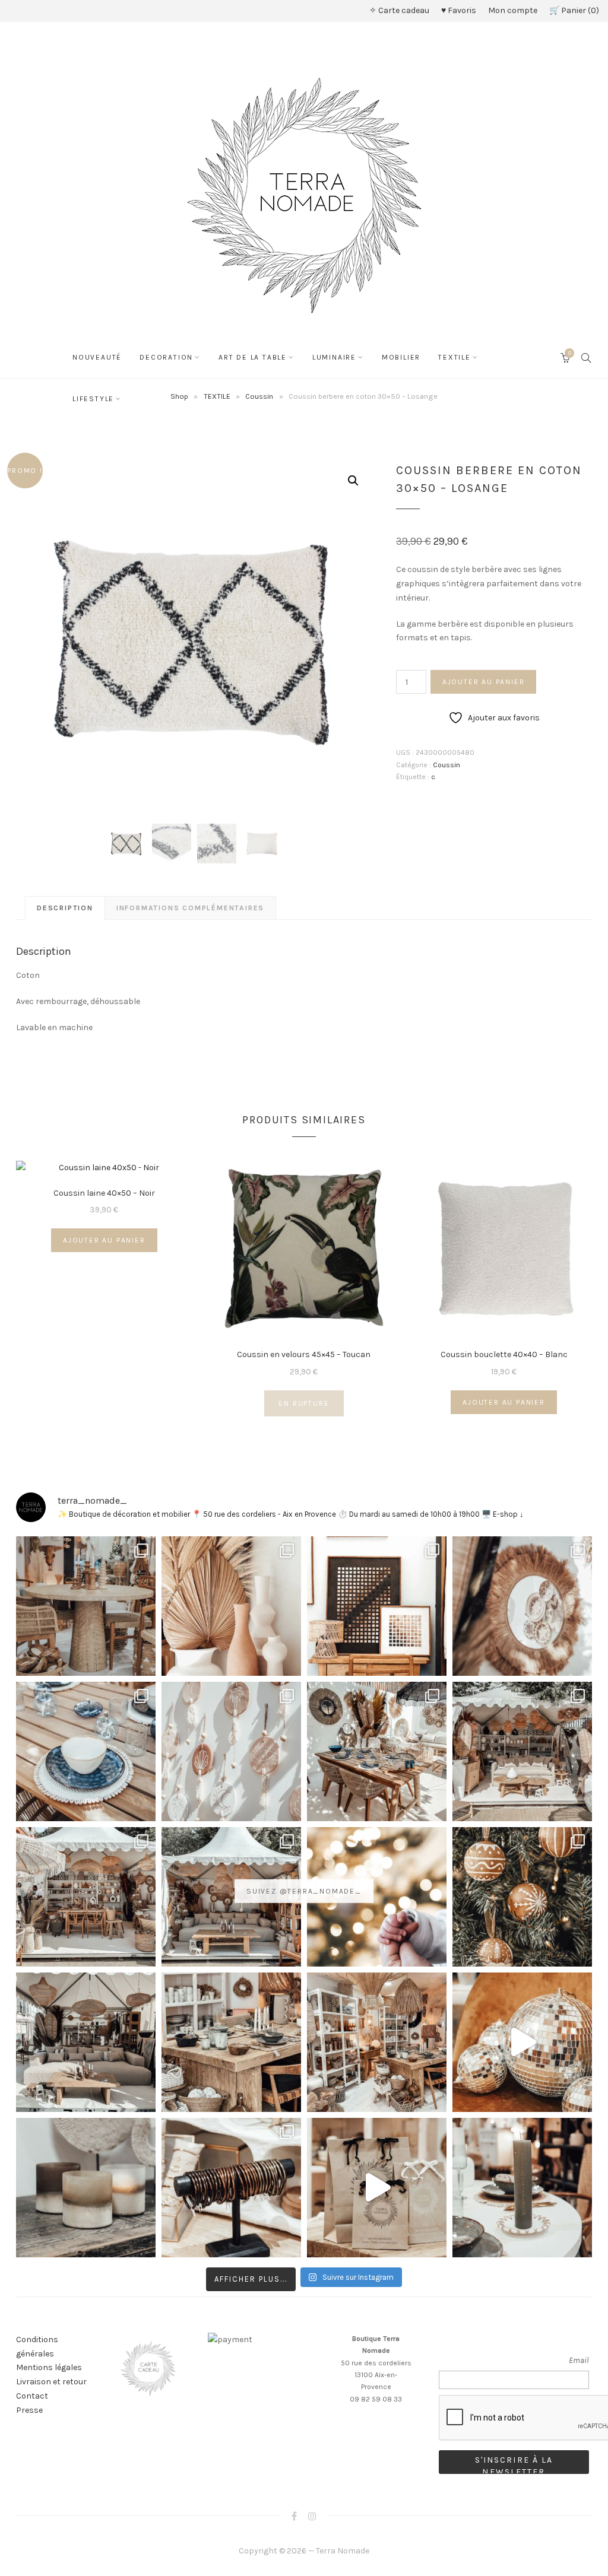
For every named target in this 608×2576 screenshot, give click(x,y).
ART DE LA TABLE (253, 357)
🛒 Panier (573, 10)
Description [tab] (65, 908)
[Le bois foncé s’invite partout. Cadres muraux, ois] (377, 1606)
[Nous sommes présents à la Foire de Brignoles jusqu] (86, 2042)
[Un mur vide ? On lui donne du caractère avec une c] (522, 1606)
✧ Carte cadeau (399, 10)
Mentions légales (49, 2367)
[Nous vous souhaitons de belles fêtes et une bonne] (377, 1897)
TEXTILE (455, 357)
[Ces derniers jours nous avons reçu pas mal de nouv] (377, 2042)
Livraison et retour (51, 2382)
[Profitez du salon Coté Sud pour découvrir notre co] (377, 1751)
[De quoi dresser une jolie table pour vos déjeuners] (86, 1751)
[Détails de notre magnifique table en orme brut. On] (231, 2042)
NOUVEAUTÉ (97, 357)
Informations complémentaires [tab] (190, 908)
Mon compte (513, 10)
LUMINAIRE (334, 357)
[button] (353, 481)
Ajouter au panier (484, 682)
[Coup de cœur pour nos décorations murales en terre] (231, 1751)
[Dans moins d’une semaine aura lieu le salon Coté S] (231, 1897)
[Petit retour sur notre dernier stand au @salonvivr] (86, 1897)
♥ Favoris (459, 10)
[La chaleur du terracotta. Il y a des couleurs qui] (231, 1606)
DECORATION (166, 357)
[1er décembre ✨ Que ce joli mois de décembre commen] (522, 2188)
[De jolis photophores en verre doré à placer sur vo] (86, 2188)
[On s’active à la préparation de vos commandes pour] (377, 2188)
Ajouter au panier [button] (104, 1240)
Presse (29, 2410)
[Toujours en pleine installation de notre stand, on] (522, 1751)
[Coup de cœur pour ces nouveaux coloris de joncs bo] (231, 2188)
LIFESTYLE (93, 399)
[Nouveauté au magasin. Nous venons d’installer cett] (86, 1606)
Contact (32, 2396)
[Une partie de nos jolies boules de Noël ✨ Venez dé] (522, 1897)
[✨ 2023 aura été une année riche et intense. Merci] (522, 2042)
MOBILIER (401, 357)
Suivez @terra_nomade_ (304, 1891)
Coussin (446, 765)
